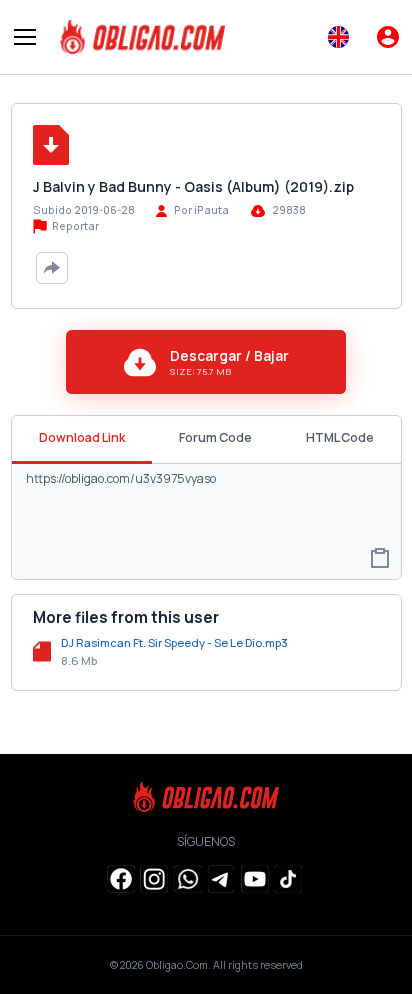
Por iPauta (201, 210)
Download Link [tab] (82, 437)
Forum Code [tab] (215, 437)
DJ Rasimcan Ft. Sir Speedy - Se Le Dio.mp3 (174, 642)
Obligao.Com (177, 965)
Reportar (74, 226)
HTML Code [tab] (340, 437)
